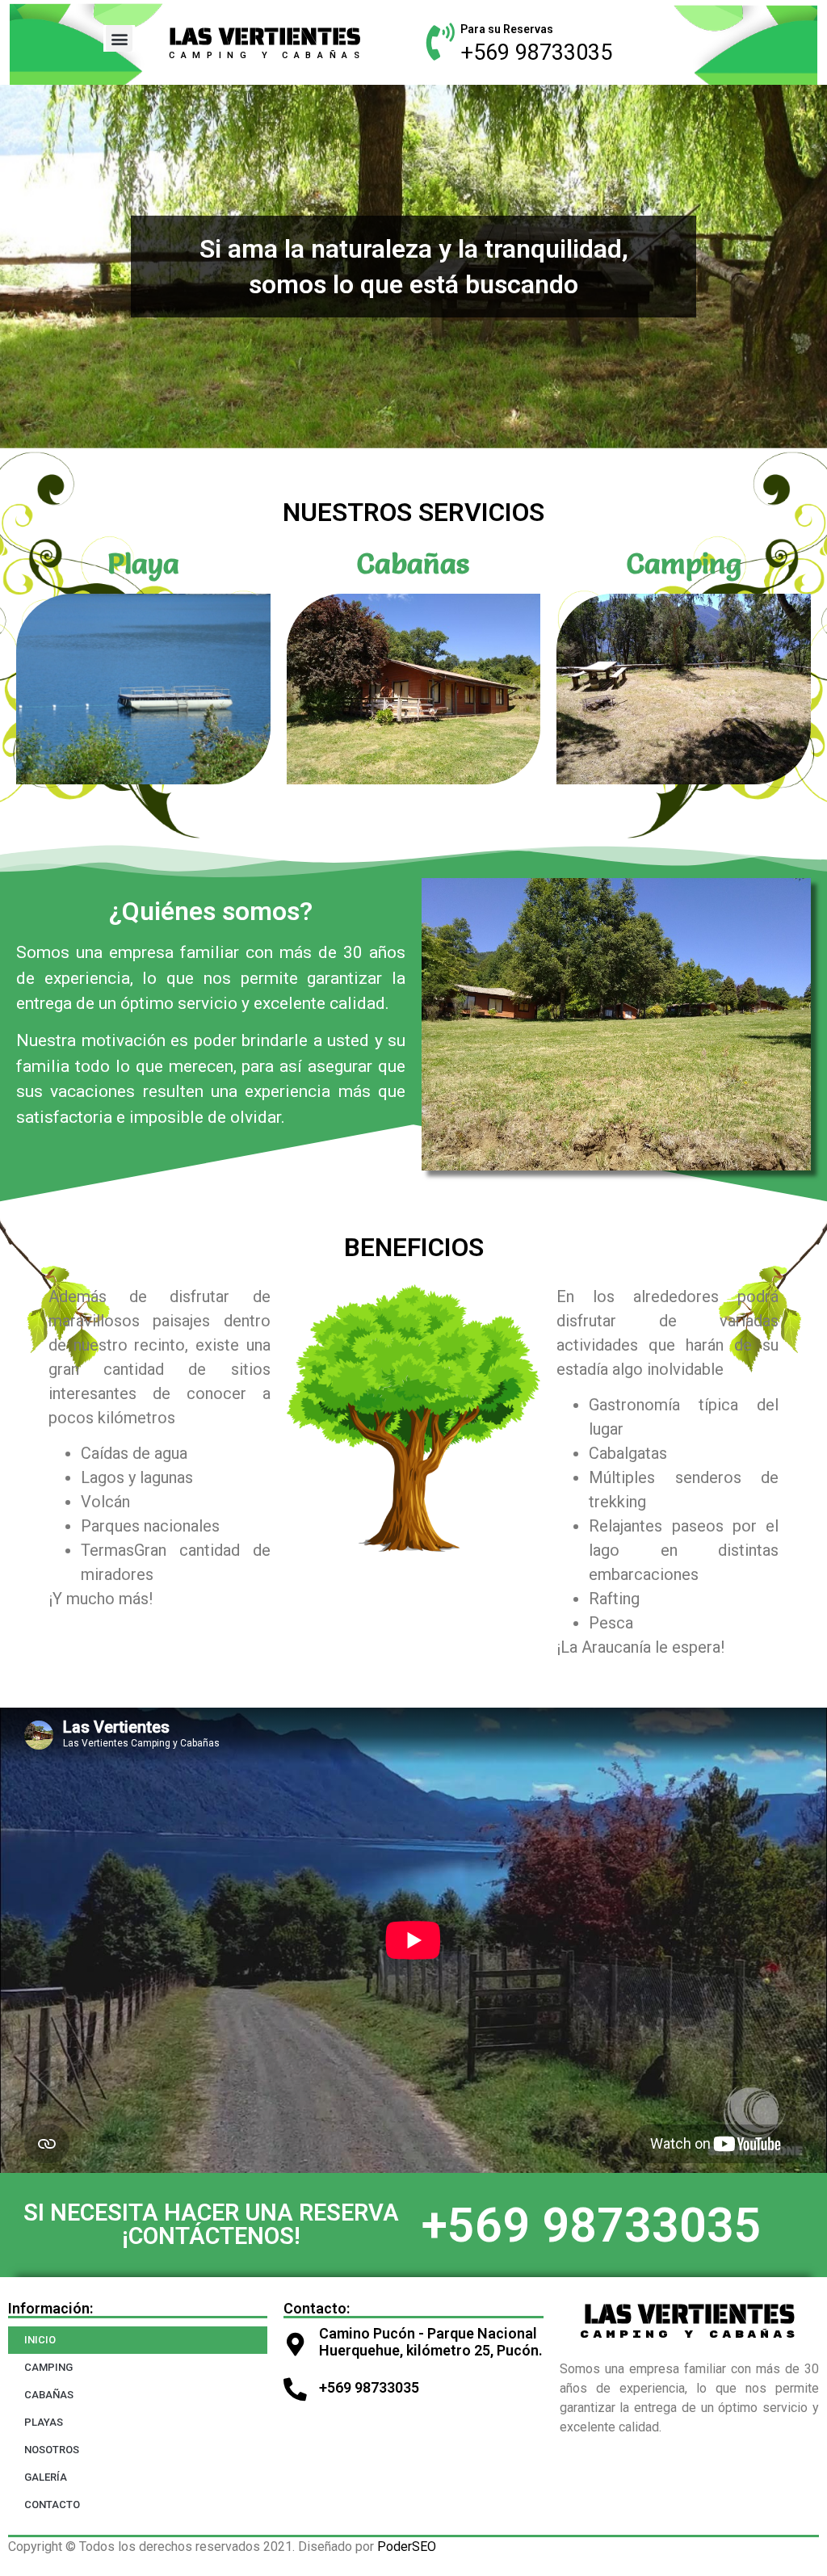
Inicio (40, 2340)
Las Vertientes (265, 36)
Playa (143, 563)
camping (48, 2367)
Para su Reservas (507, 29)
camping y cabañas (267, 55)
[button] (119, 38)
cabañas (49, 2395)
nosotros (52, 2450)
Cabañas (413, 563)
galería (46, 2477)
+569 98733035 (536, 53)
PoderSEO (407, 2547)
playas (44, 2422)
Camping (684, 563)
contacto (52, 2505)
